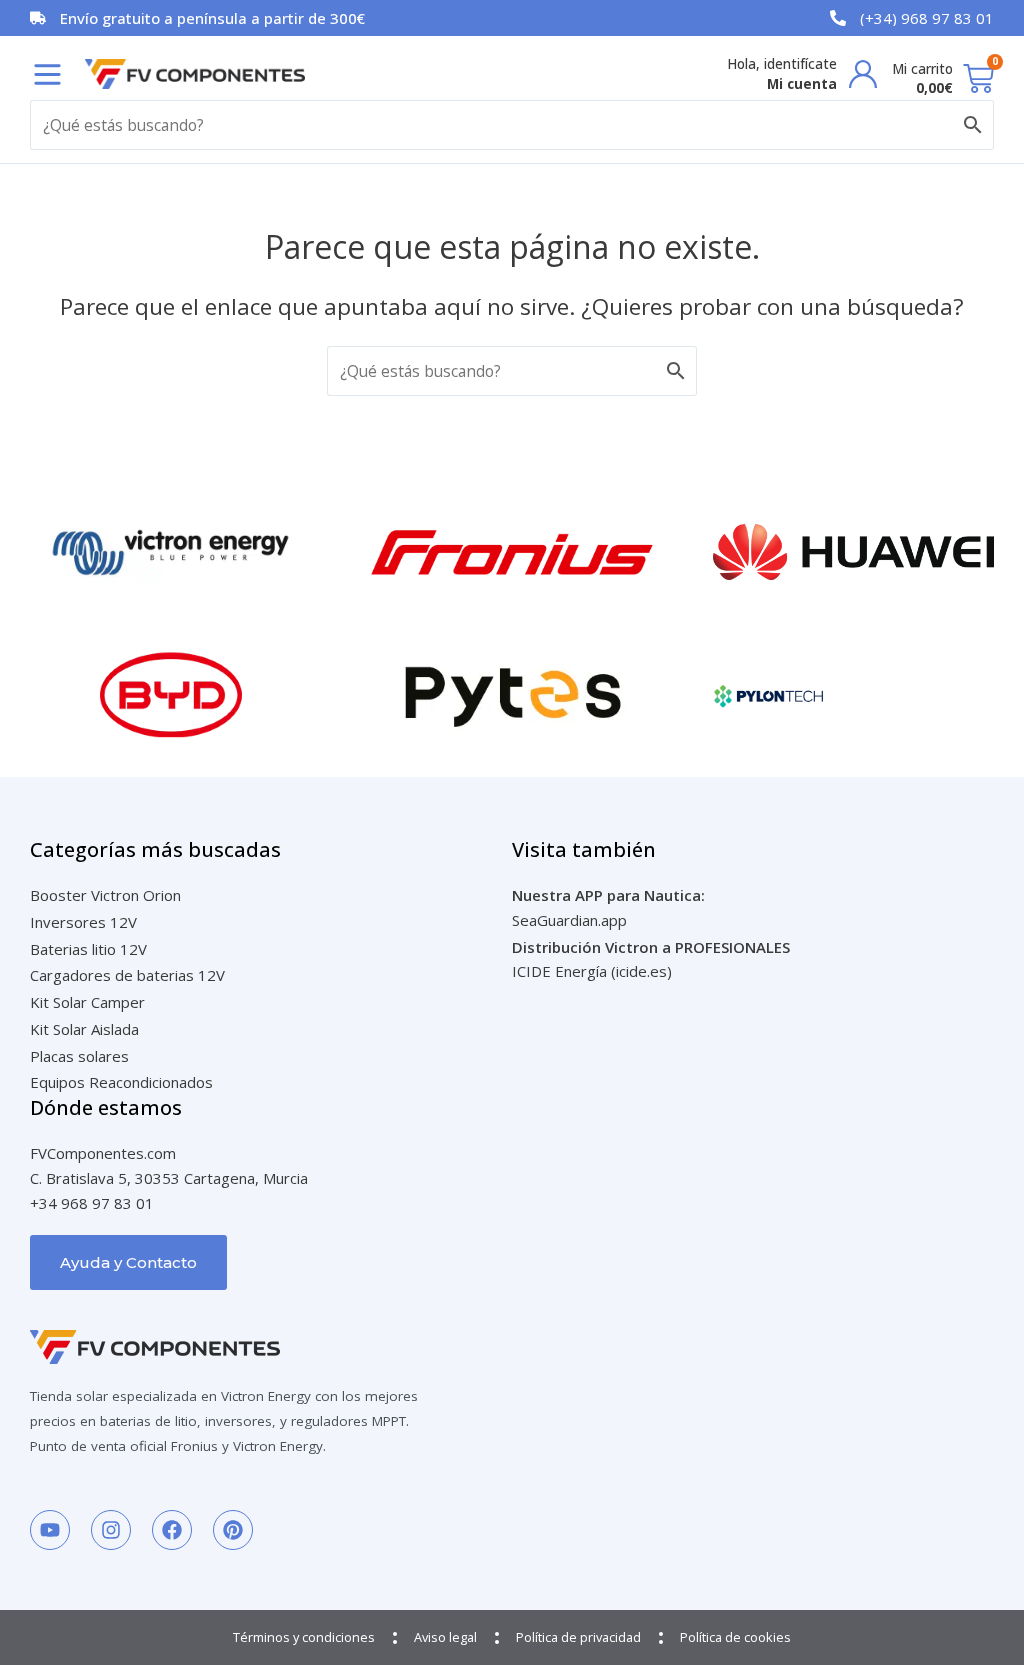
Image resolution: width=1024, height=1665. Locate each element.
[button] (47, 74)
